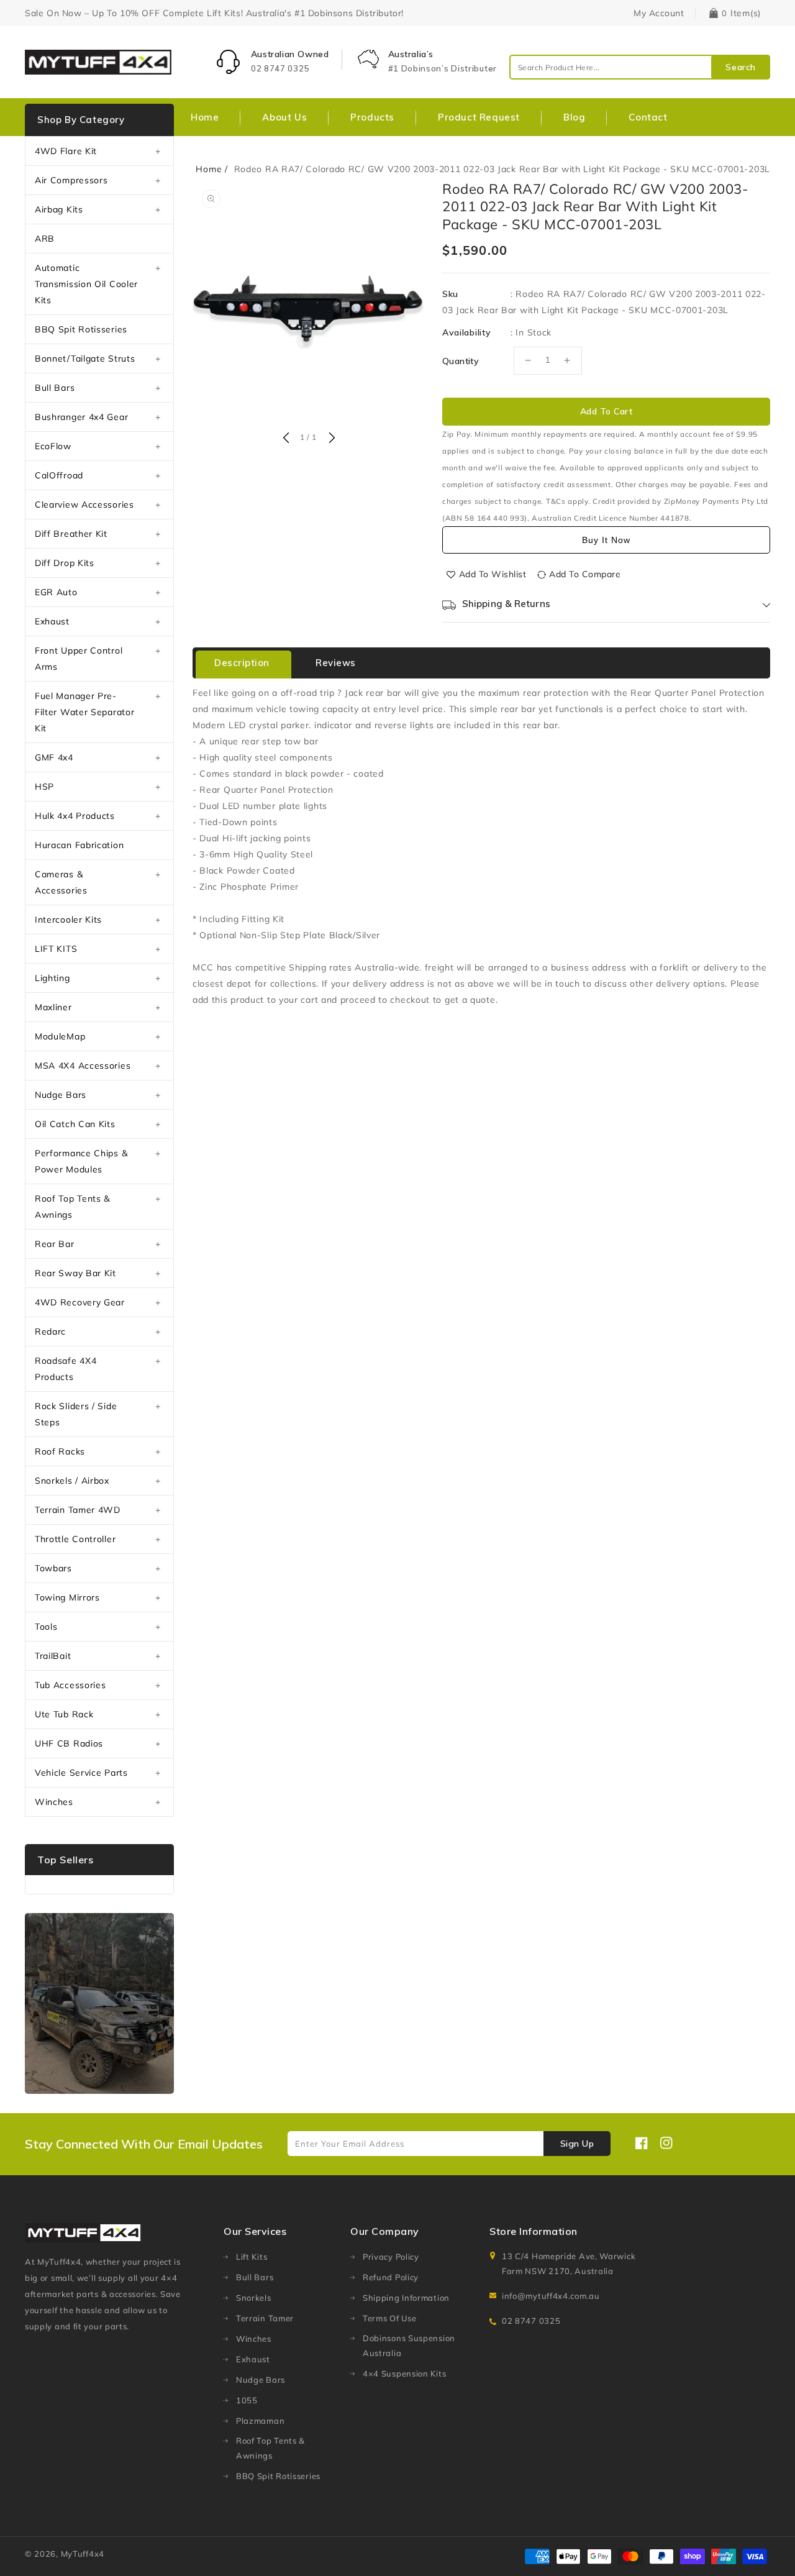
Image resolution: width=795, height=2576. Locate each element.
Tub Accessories (70, 1685)
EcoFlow (53, 446)
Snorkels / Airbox (72, 1481)
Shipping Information (406, 2298)
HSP (44, 787)
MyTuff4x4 (83, 2554)
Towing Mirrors (67, 1597)
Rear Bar (55, 1244)
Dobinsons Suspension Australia (409, 2345)
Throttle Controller (75, 1539)
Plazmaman (260, 2421)
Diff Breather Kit (71, 534)
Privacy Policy (391, 2257)
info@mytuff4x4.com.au (551, 2296)
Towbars (53, 1568)
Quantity (461, 361)
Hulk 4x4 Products (75, 816)
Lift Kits (252, 2257)
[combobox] (640, 67)
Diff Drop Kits (65, 563)
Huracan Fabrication (79, 845)
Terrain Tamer (265, 2318)
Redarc (50, 1331)
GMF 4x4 (54, 757)
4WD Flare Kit (66, 151)
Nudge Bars (61, 1095)
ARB (45, 239)
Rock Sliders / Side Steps (76, 1414)
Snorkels (254, 2298)
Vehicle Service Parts (81, 1773)
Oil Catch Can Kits (75, 1124)
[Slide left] (286, 439)
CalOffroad (59, 475)
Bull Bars (55, 388)
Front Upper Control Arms (79, 659)
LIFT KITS (56, 949)
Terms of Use (389, 2318)
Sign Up (577, 2144)
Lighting (52, 978)
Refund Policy (391, 2277)
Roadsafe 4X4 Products (66, 1369)
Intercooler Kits (68, 920)
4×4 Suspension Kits (404, 2373)
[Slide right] (330, 439)
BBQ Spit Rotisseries (81, 329)
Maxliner (53, 1007)
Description (242, 663)
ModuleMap (60, 1036)
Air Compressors (71, 180)
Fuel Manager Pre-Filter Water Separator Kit (84, 712)
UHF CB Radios (69, 1743)
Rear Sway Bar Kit (75, 1273)
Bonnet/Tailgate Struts (85, 359)
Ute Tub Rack (64, 1714)
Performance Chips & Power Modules (81, 1161)
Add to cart (606, 411)
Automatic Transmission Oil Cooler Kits (86, 284)
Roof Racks (60, 1451)
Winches (54, 1802)
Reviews (336, 663)
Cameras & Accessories (61, 882)
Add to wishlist (493, 574)
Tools (46, 1627)
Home (209, 169)
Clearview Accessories (84, 505)
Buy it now (606, 540)
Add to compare (585, 574)
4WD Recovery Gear (80, 1302)
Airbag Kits (59, 209)
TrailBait (53, 1656)
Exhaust (52, 621)
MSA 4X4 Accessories (83, 1066)
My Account (659, 13)
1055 (247, 2400)
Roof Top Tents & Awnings (72, 1207)
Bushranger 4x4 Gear (81, 417)
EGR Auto (56, 592)
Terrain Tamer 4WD (78, 1510)
